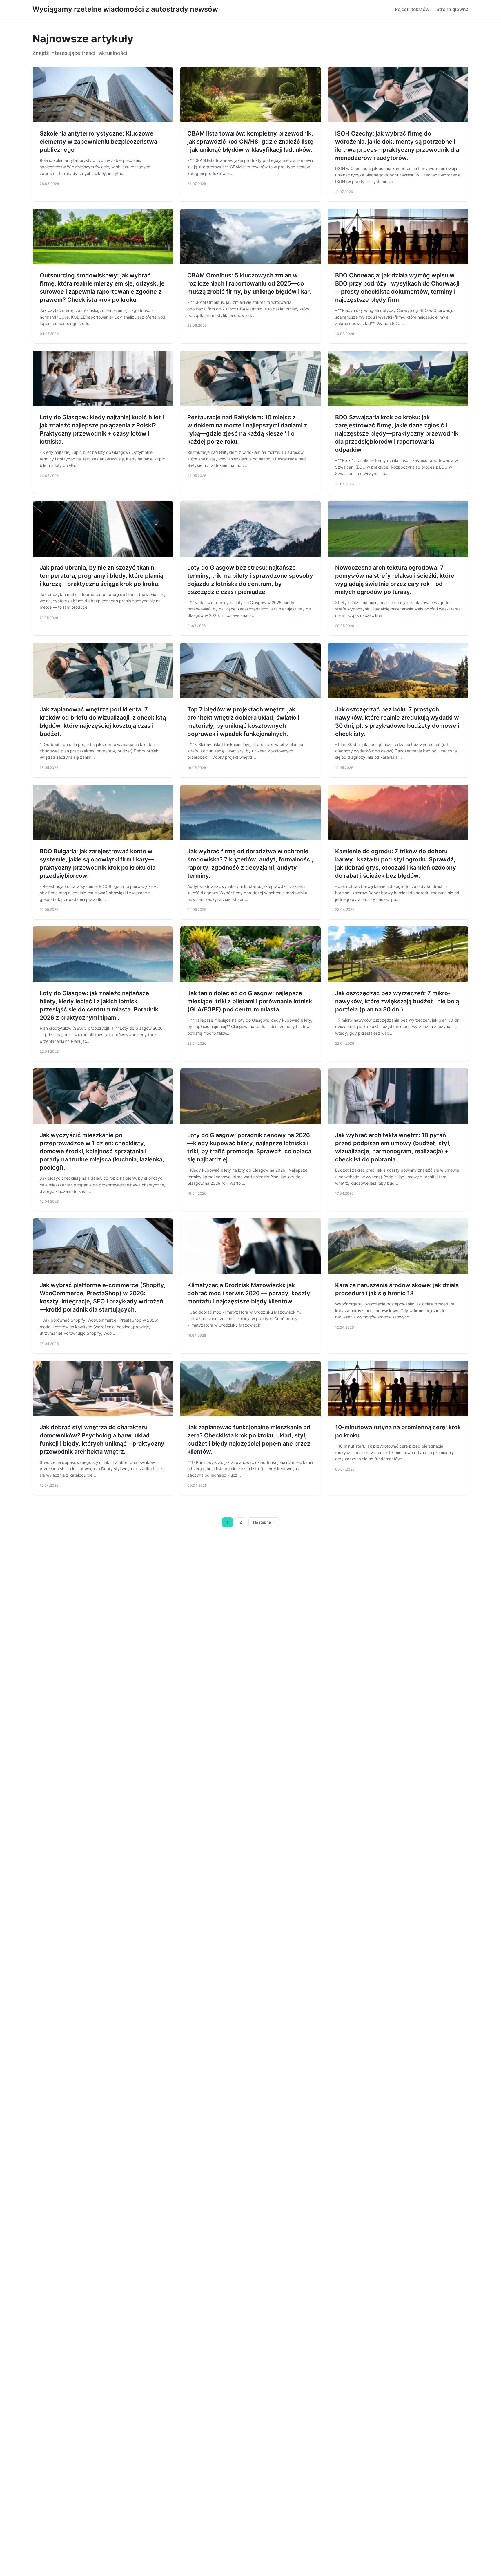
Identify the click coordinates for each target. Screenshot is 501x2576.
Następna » (264, 1522)
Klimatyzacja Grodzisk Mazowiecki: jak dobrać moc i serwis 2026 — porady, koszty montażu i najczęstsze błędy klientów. (249, 1293)
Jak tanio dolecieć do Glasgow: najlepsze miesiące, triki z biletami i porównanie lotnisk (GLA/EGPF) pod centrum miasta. (250, 1001)
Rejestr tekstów (412, 9)
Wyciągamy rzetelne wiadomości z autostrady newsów (125, 9)
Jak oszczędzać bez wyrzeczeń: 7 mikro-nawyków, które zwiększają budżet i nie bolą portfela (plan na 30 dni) (397, 1001)
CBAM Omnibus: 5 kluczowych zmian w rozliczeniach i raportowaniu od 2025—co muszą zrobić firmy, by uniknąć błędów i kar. (249, 283)
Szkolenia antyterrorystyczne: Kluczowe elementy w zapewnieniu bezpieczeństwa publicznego (98, 142)
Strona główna (452, 9)
